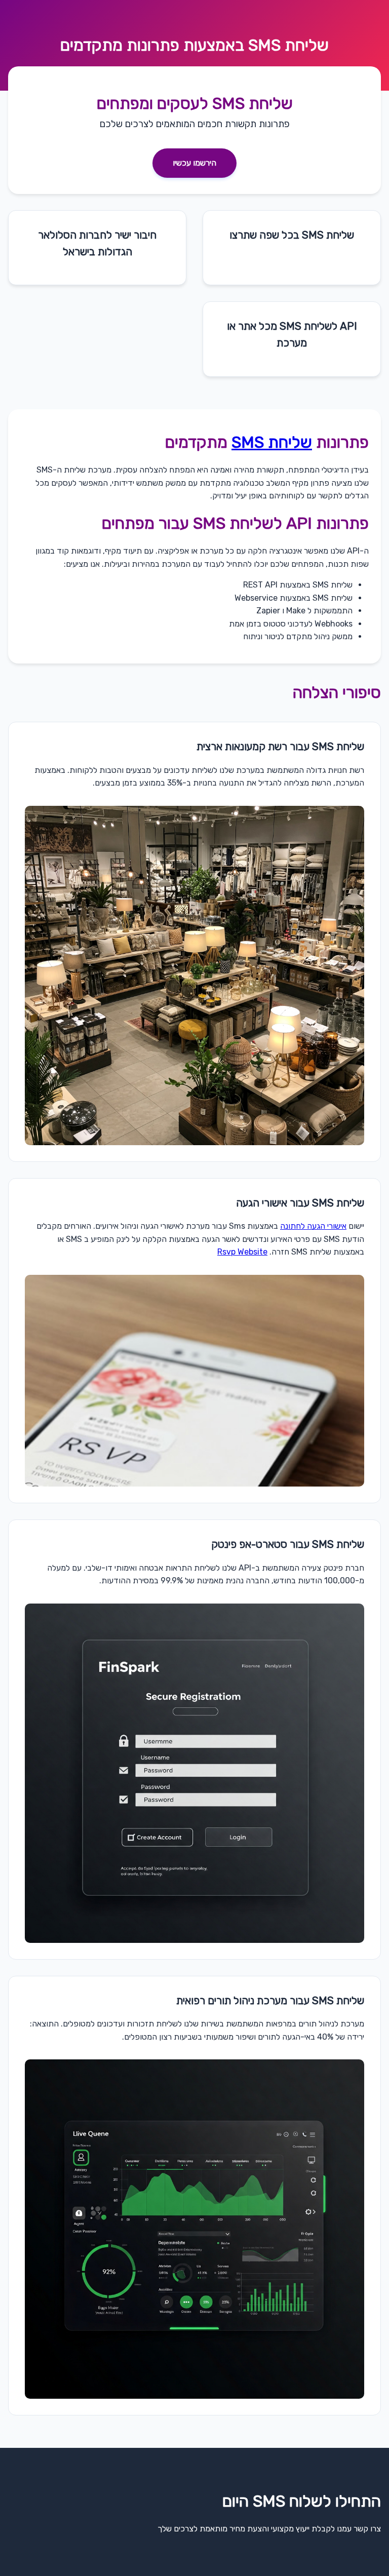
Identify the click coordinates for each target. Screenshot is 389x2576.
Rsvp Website (242, 1252)
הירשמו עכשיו (194, 163)
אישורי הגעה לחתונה (313, 1226)
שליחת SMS (288, 45)
